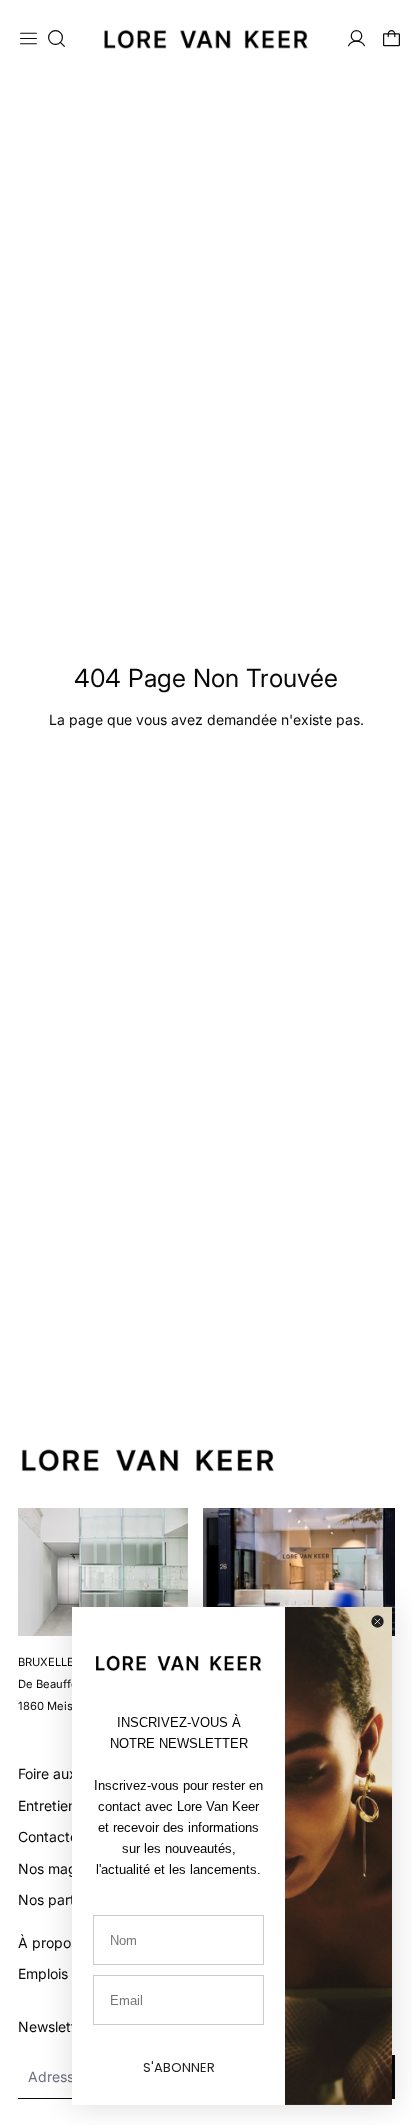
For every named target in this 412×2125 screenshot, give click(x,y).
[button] (56, 38)
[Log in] (356, 38)
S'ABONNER (179, 2067)
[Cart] (391, 38)
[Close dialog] (377, 1621)
